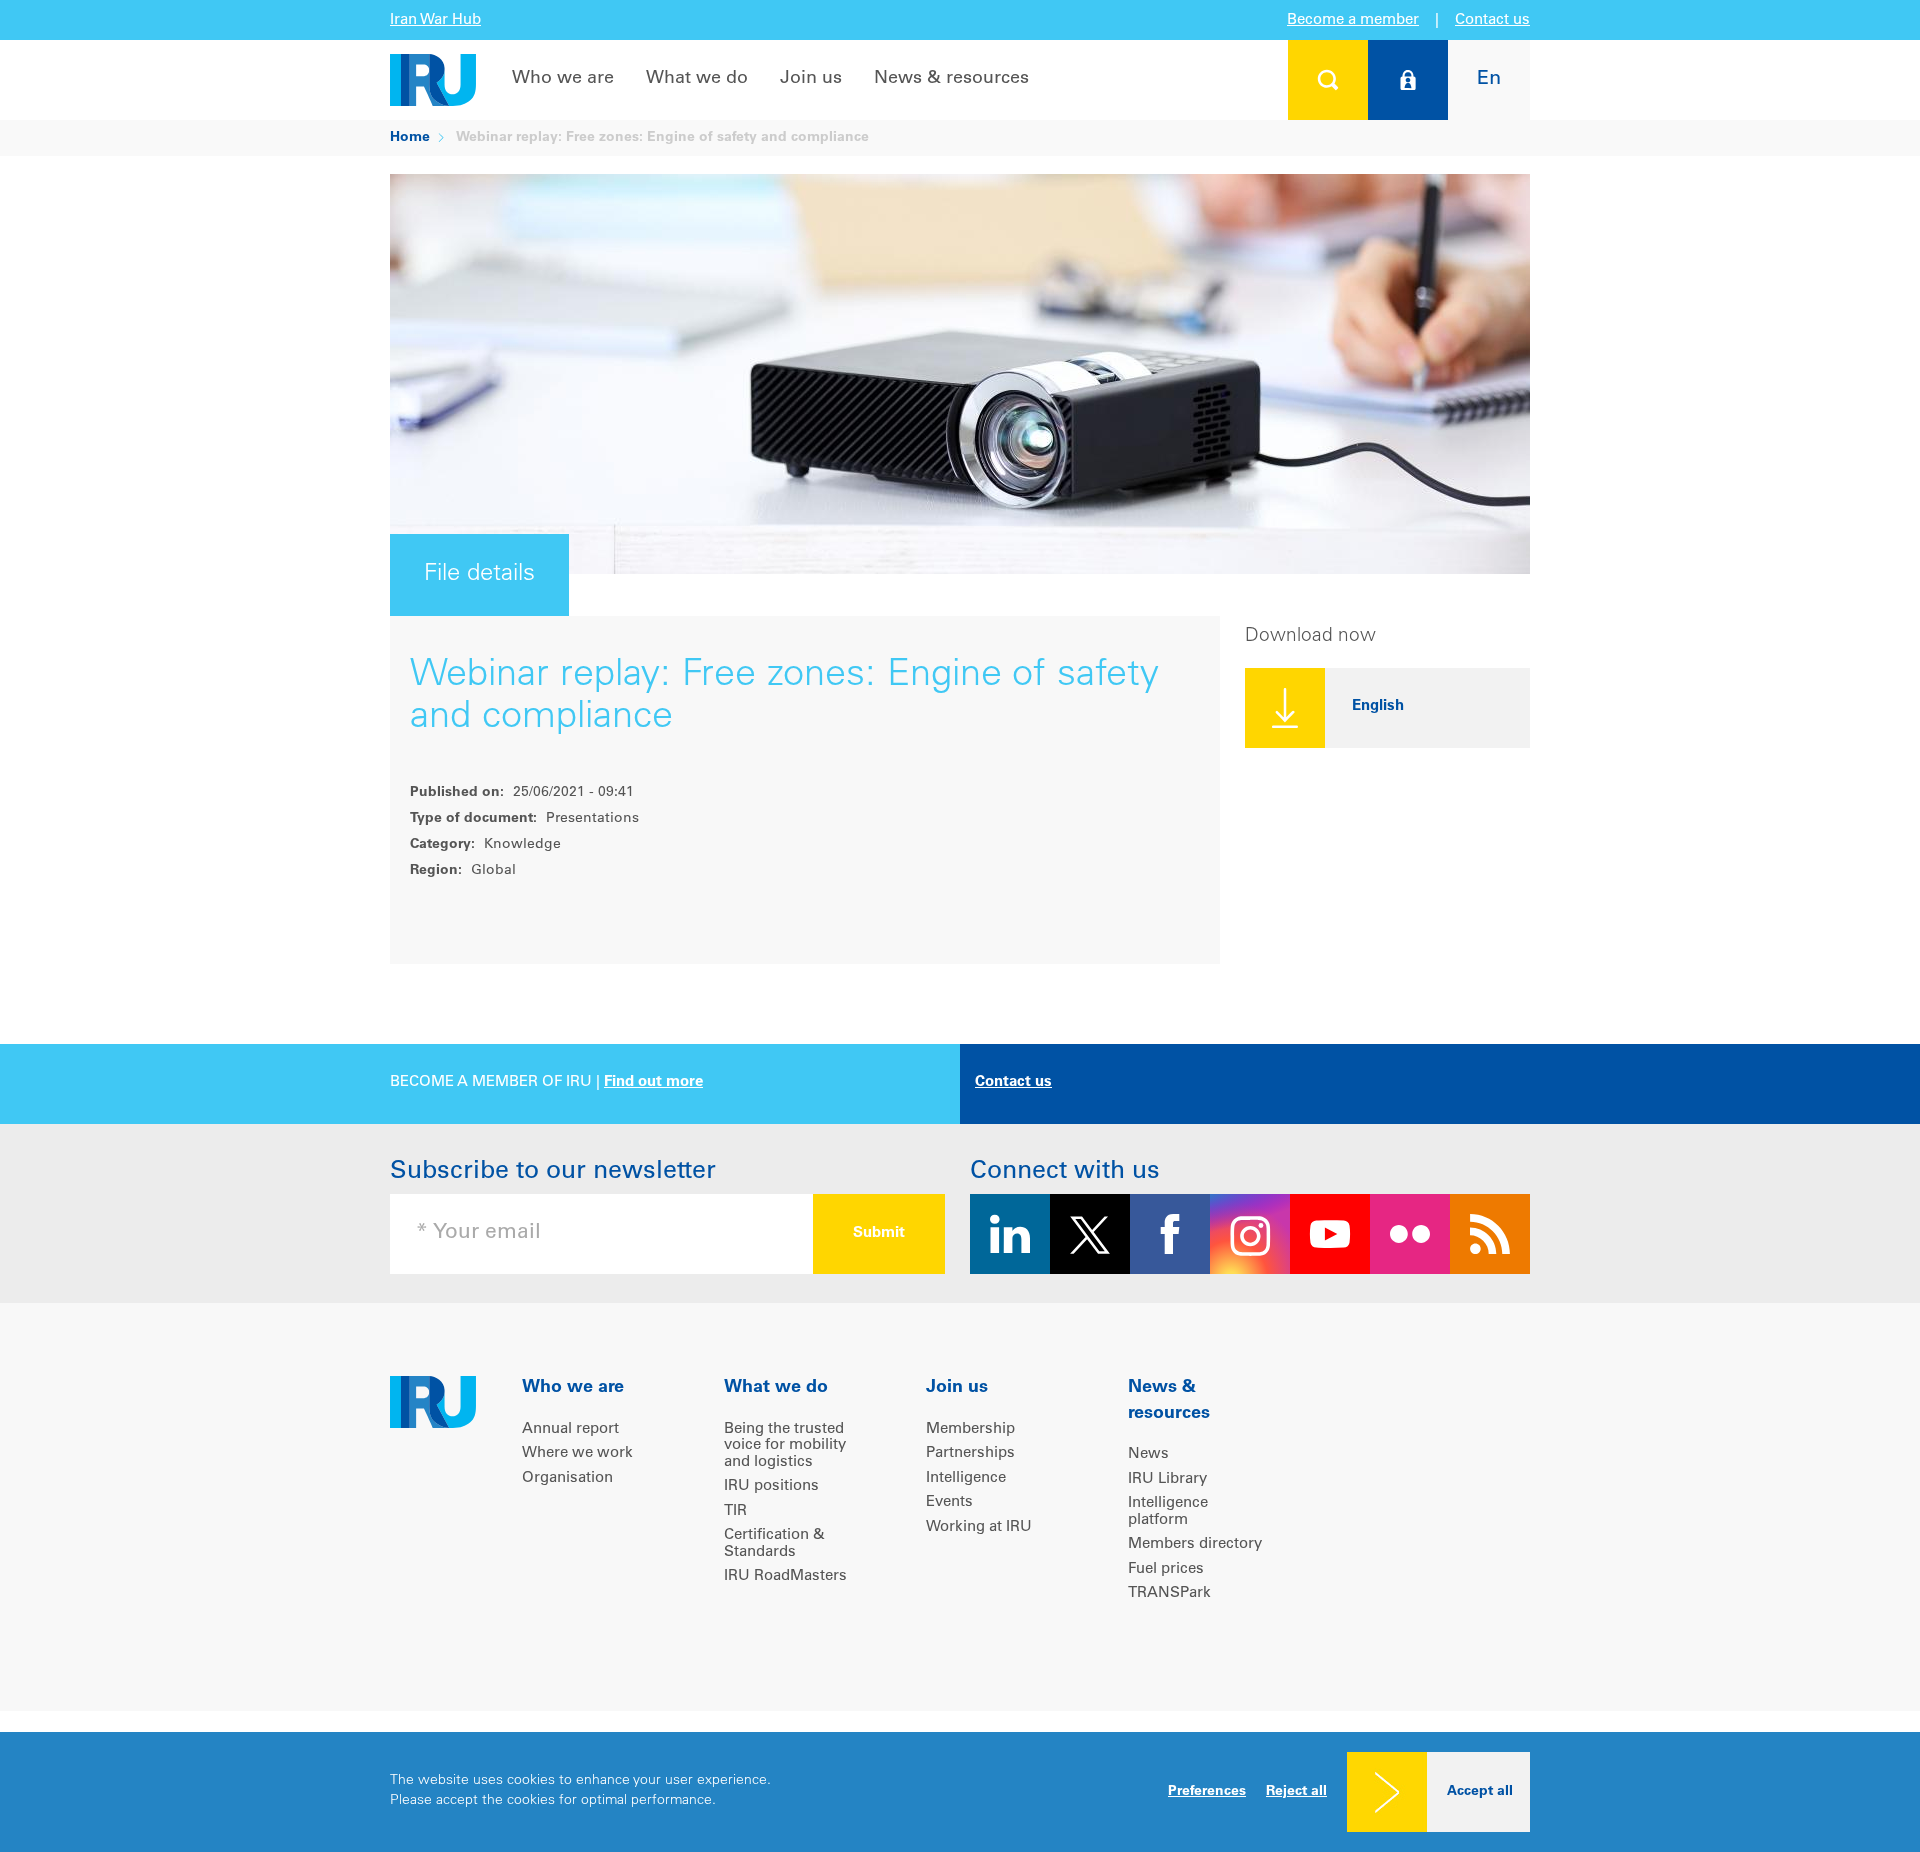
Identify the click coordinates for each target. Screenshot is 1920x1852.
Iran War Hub (435, 20)
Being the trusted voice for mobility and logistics (785, 1446)
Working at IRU (979, 1527)
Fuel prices (1166, 1569)
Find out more (653, 1082)
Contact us (1492, 20)
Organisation (567, 1478)
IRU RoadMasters (785, 1576)
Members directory (1195, 1544)
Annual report (570, 1429)
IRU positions (771, 1486)
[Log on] (1408, 80)
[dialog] (960, 1792)
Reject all (1296, 1792)
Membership (970, 1429)
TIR (735, 1511)
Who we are (563, 79)
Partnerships (970, 1453)
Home (410, 138)
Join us (811, 79)
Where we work (577, 1453)
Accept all (1480, 1792)
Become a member (1353, 20)
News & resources (951, 79)
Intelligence (966, 1478)
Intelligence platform (1168, 1512)
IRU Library (1167, 1479)
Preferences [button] (1207, 1792)
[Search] (1328, 80)
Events (949, 1502)
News (1148, 1454)
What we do (697, 79)
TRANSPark (1169, 1593)
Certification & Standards (774, 1544)
